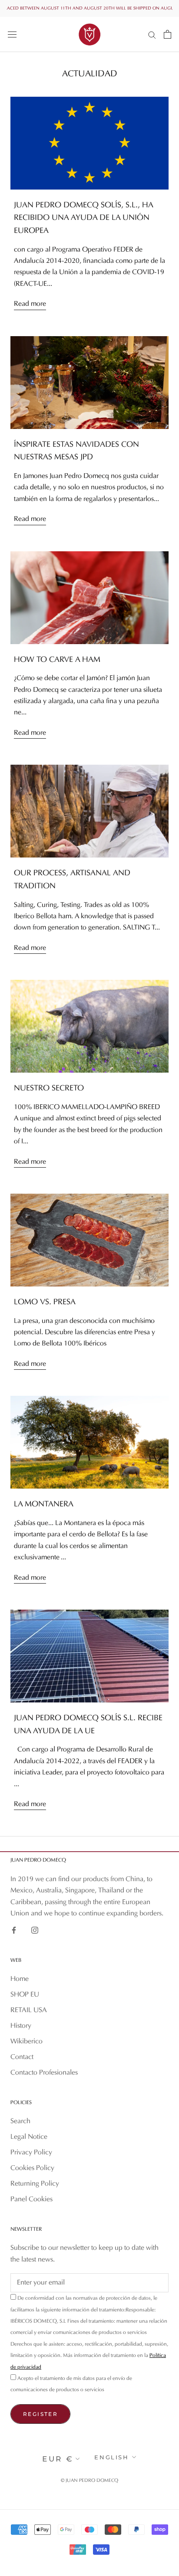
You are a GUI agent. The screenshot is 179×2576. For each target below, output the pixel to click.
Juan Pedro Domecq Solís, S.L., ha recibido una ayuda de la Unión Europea (83, 218)
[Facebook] (14, 1930)
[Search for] (152, 34)
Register (40, 2414)
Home (20, 1979)
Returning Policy (35, 2184)
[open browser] (12, 34)
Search (20, 2121)
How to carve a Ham (57, 660)
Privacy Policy (31, 2153)
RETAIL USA (29, 2010)
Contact (22, 2057)
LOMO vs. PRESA (45, 1302)
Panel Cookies (31, 2200)
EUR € (58, 2459)
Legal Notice (29, 2137)
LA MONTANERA (44, 1504)
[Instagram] (35, 1930)
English (111, 2457)
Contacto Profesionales (44, 2073)
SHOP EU (25, 1995)
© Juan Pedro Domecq (89, 2481)
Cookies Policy (32, 2168)
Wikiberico (27, 2042)
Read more (30, 304)
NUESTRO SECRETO (49, 1088)
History (21, 2026)
